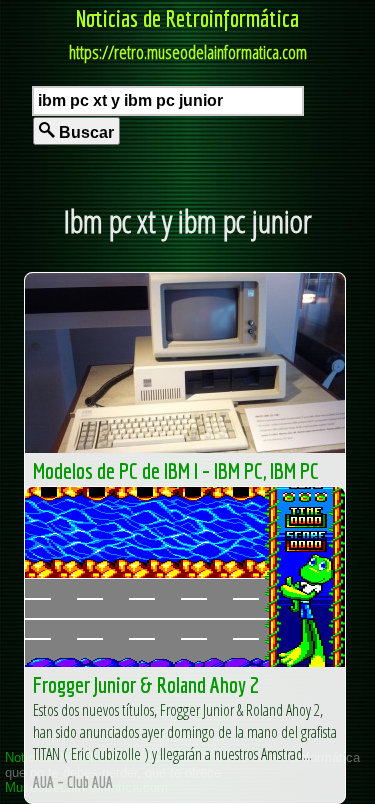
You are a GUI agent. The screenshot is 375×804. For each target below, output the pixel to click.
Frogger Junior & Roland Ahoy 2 (146, 684)
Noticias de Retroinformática (187, 18)
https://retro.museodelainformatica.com (188, 52)
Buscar (84, 132)
